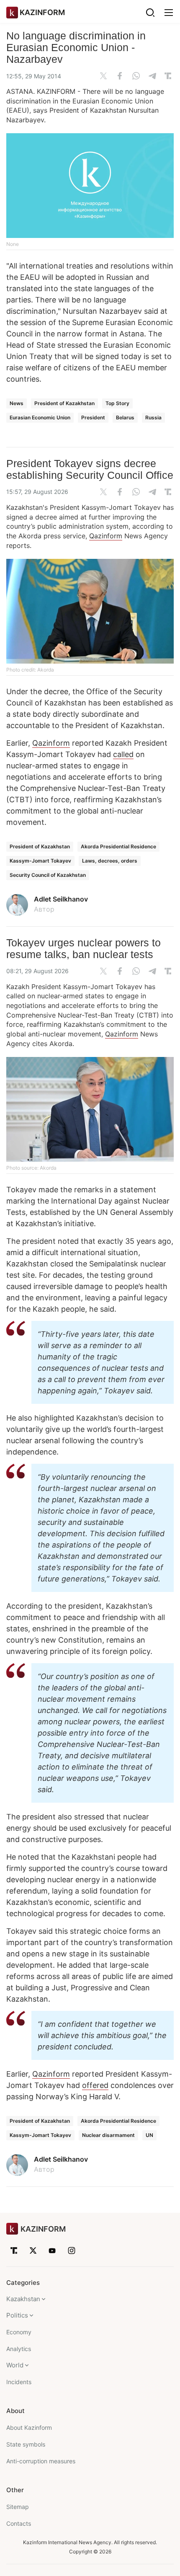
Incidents (19, 2382)
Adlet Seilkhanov (61, 899)
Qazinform (106, 536)
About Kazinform (29, 2427)
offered (95, 2085)
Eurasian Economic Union (40, 417)
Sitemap (18, 2507)
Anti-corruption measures (41, 2461)
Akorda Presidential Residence (118, 846)
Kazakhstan (23, 2299)
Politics (17, 2315)
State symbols (26, 2444)
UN (149, 2135)
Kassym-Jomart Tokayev (40, 861)
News (17, 403)
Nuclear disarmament (108, 2135)
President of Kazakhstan (64, 403)
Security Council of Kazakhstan (48, 875)
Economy (19, 2332)
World (15, 2365)
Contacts (19, 2523)
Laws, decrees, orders (110, 861)
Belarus (125, 417)
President (93, 417)
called (123, 754)
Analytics (19, 2349)
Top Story (117, 403)
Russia (153, 417)
